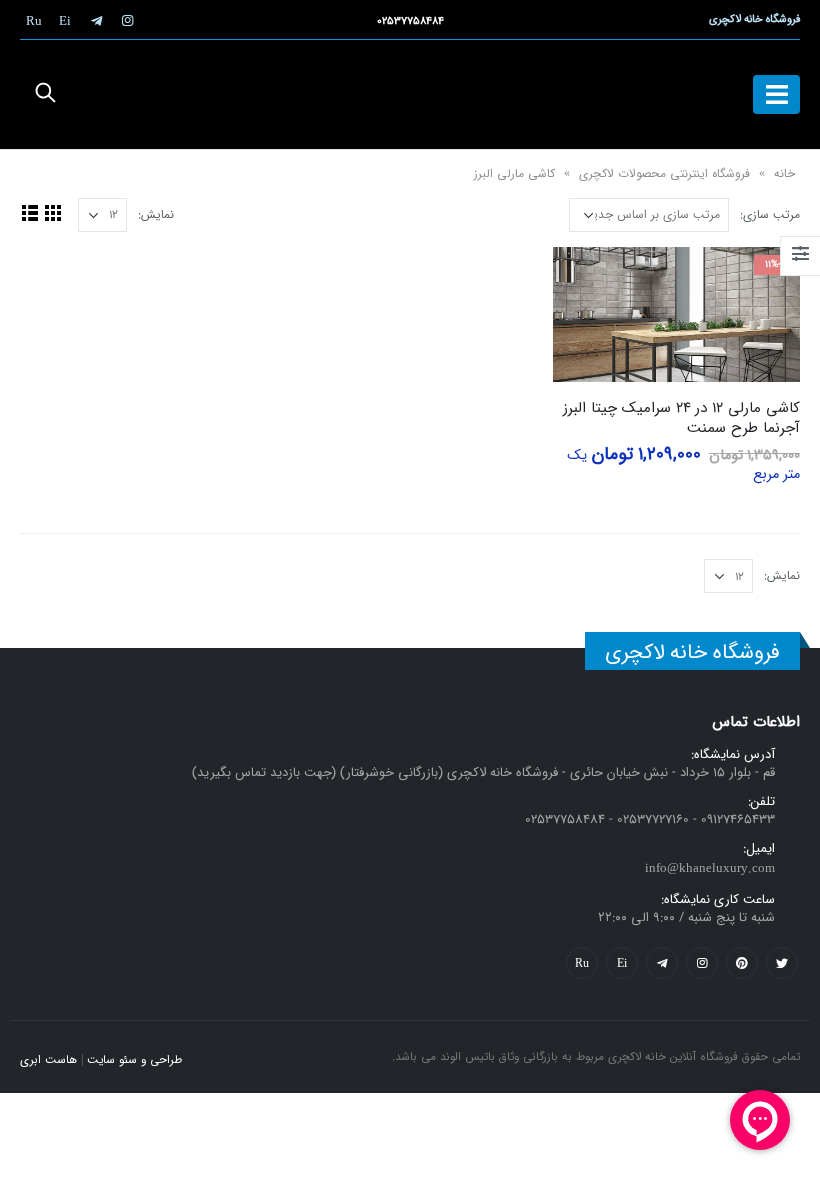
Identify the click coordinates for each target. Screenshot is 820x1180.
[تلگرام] (96, 20)
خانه (784, 173)
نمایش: (156, 214)
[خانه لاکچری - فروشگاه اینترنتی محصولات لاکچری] (410, 94)
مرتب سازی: (770, 214)
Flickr (582, 963)
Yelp (622, 963)
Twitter (782, 963)
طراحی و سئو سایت (134, 1060)
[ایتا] (65, 20)
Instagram (702, 963)
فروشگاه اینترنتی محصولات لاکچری (664, 173)
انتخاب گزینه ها (586, 280)
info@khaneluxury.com (710, 868)
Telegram (662, 963)
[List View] (29, 212)
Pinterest (742, 963)
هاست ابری (48, 1060)
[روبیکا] (34, 20)
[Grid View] (52, 212)
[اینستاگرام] (127, 20)
